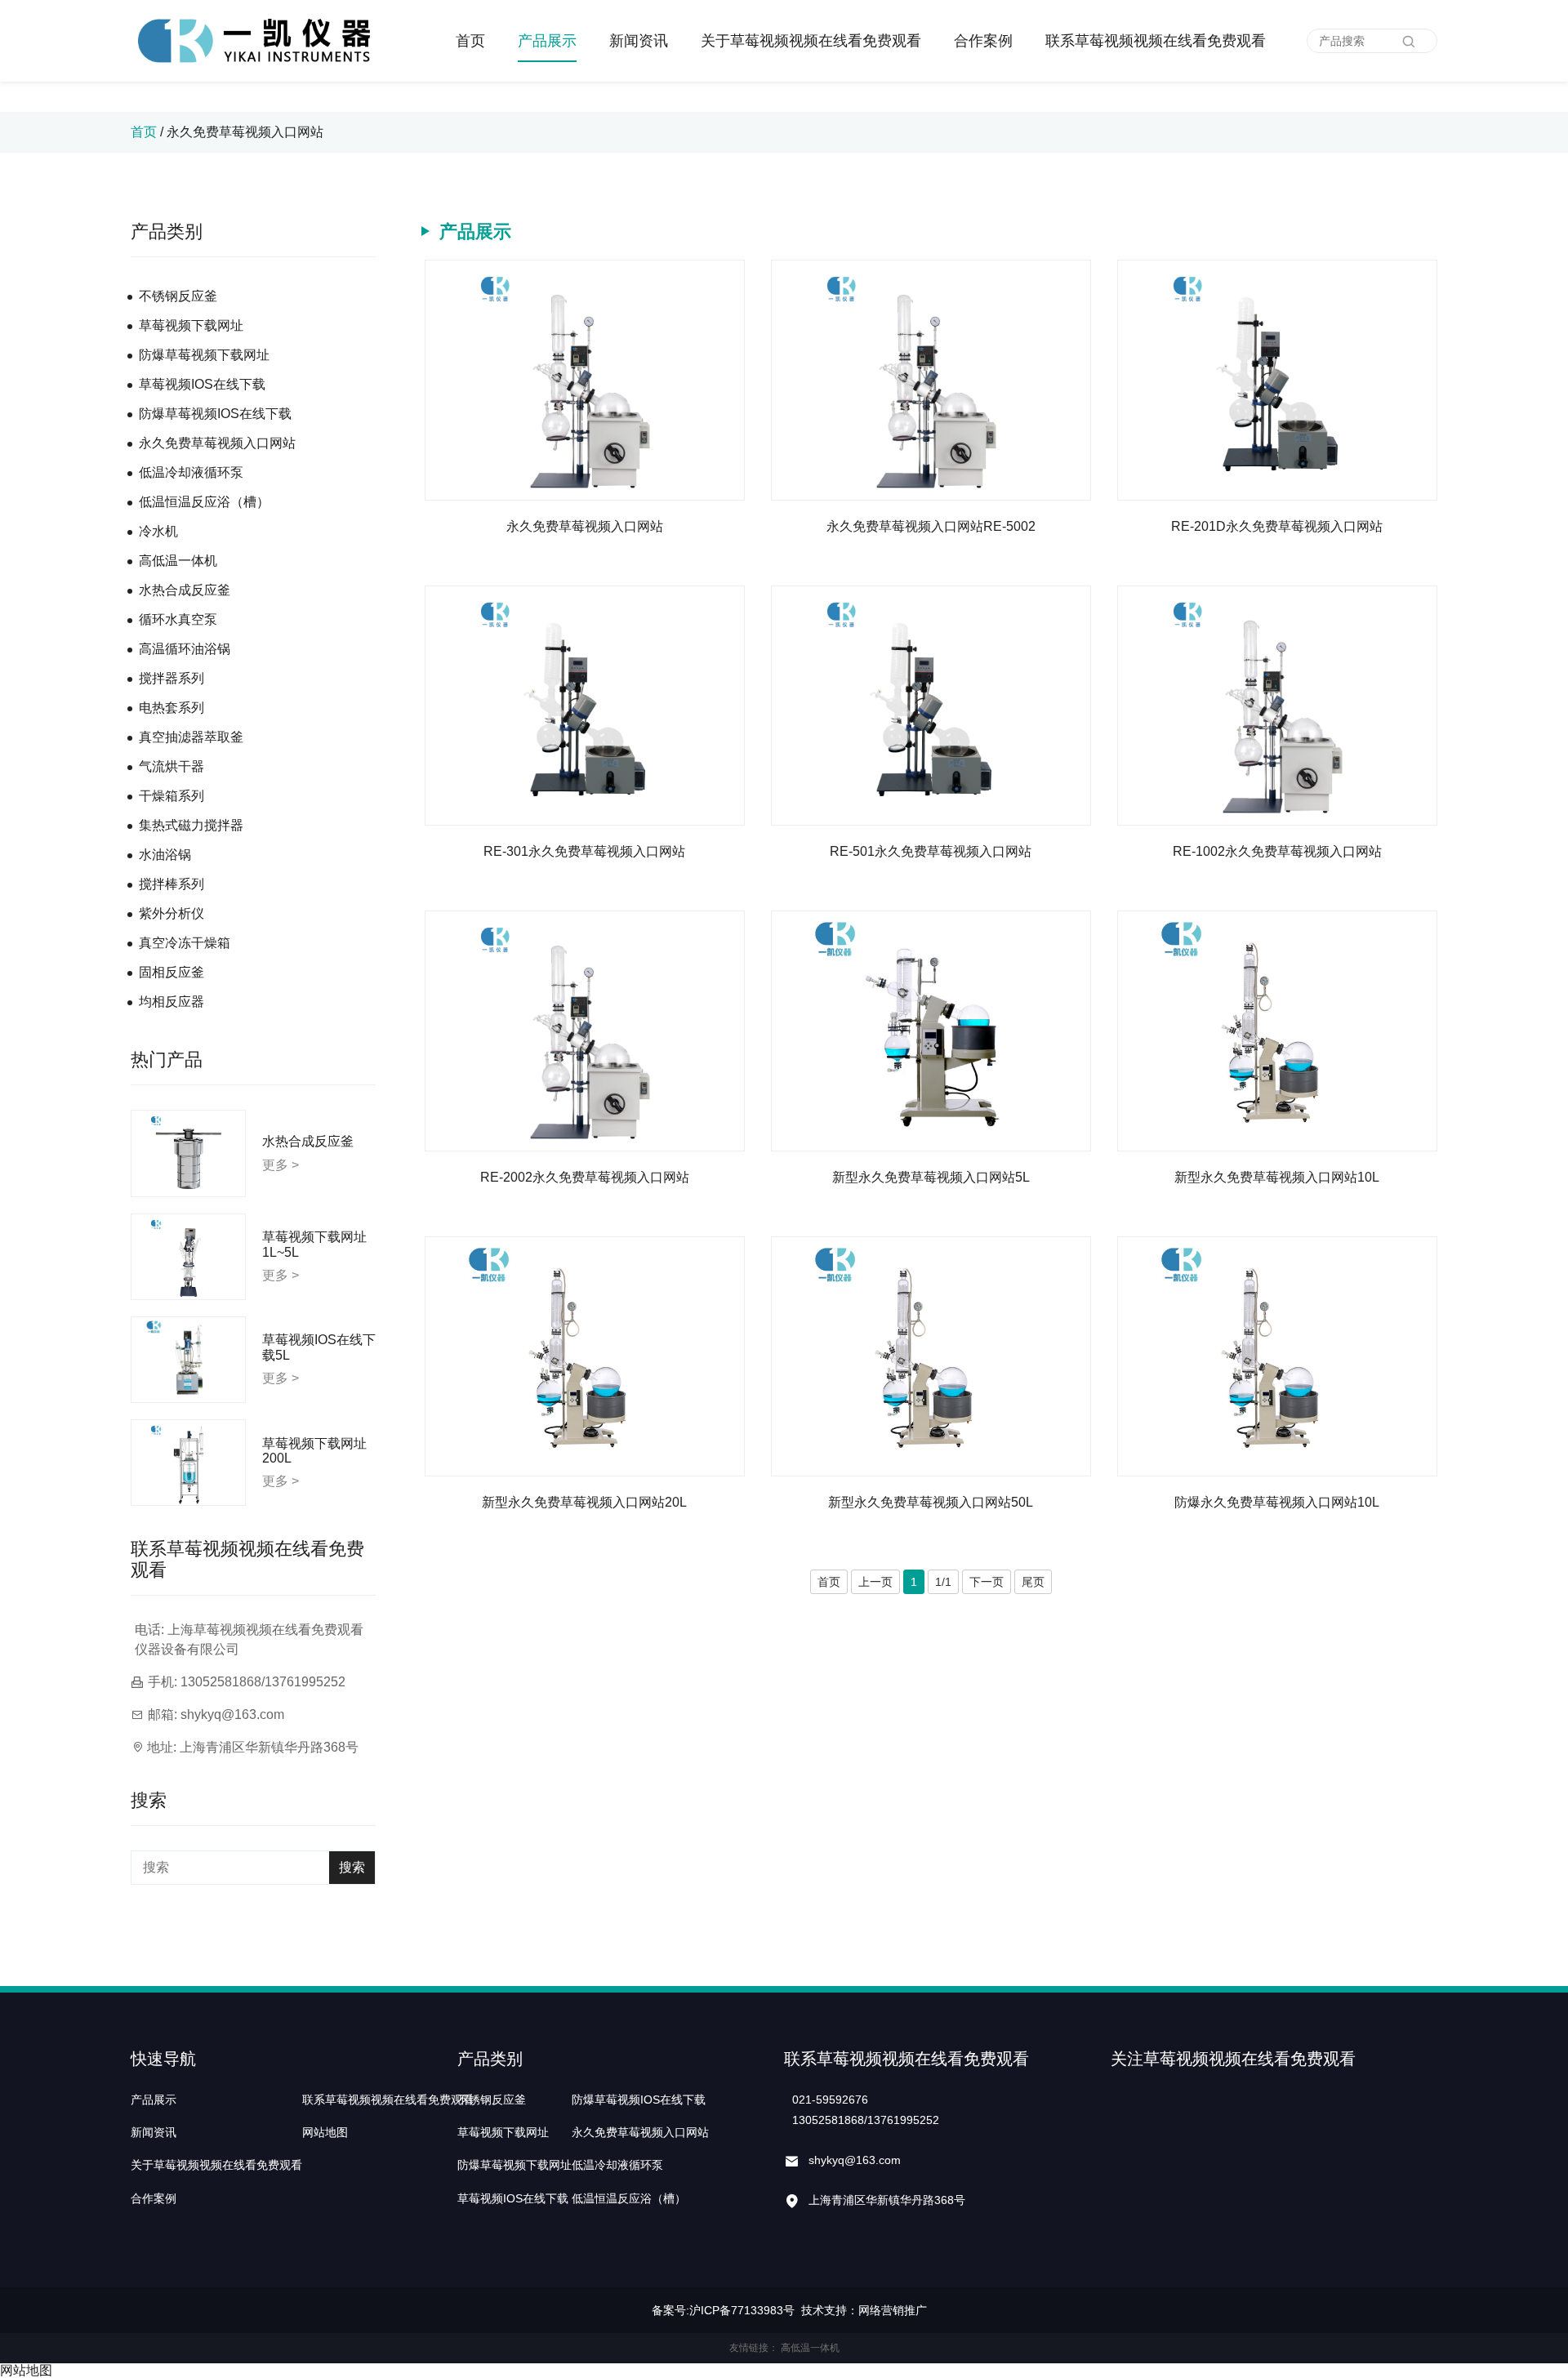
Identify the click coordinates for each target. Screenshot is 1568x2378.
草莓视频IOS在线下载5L (319, 1347)
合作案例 (983, 41)
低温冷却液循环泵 (191, 472)
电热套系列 (171, 708)
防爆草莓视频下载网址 (204, 355)
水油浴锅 (165, 855)
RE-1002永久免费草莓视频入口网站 (1277, 851)
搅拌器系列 (171, 678)
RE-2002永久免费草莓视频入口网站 (585, 1177)
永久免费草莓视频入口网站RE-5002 (931, 526)
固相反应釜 (171, 972)
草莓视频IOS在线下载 (202, 384)
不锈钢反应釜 (178, 296)
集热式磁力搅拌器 (191, 825)
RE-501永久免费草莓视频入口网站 (931, 851)
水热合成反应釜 (185, 590)
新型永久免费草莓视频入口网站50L (931, 1502)
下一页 (987, 1582)
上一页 (875, 1582)
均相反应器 (171, 1002)
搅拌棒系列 (171, 884)
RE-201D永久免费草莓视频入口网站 (1277, 526)
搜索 (352, 1867)
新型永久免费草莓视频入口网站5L (931, 1177)
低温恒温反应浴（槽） (204, 502)
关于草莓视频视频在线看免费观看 (811, 41)
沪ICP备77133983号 (742, 2310)
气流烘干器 (171, 766)
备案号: (670, 2310)
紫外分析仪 (171, 913)
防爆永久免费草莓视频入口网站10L (1277, 1502)
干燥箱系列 (171, 796)
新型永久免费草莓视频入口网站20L (584, 1502)
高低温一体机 (178, 561)
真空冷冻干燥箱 (185, 943)
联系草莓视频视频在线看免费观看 (1156, 41)
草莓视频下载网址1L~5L (314, 1244)
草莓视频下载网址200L (314, 1451)
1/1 (943, 1582)
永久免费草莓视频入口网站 (245, 132)
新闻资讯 (639, 41)
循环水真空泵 (178, 619)
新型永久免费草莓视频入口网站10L (1277, 1177)
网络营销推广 (893, 2310)
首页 (470, 41)
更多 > (281, 1165)
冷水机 (158, 531)
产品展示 (547, 41)
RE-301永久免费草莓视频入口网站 (584, 851)
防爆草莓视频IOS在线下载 (215, 414)
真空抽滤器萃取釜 (191, 737)
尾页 (1033, 1582)
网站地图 (325, 2132)
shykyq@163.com (232, 1714)
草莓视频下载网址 (191, 325)
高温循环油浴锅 (185, 649)
